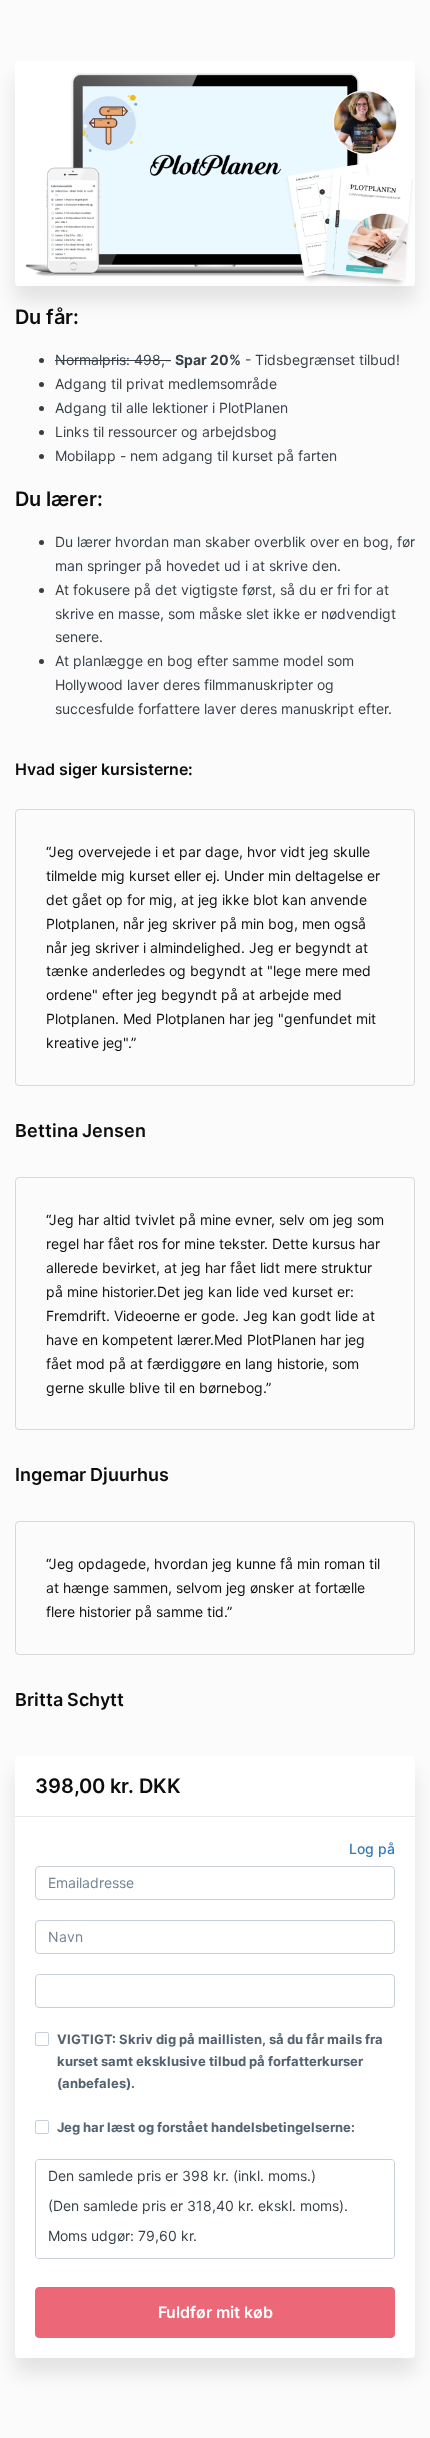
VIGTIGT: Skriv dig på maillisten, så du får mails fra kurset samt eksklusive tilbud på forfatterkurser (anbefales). (220, 2061)
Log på (372, 1848)
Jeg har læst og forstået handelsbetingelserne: (206, 2127)
